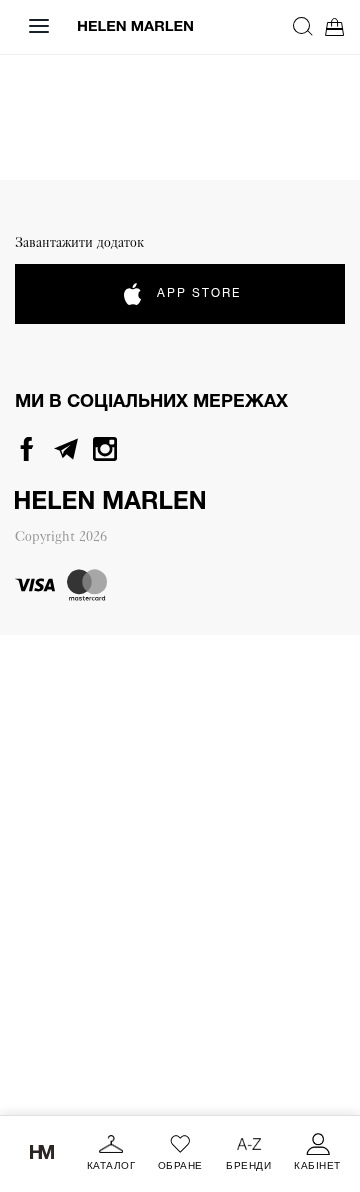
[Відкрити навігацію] (39, 26)
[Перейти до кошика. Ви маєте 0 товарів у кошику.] (335, 26)
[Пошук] (303, 26)
